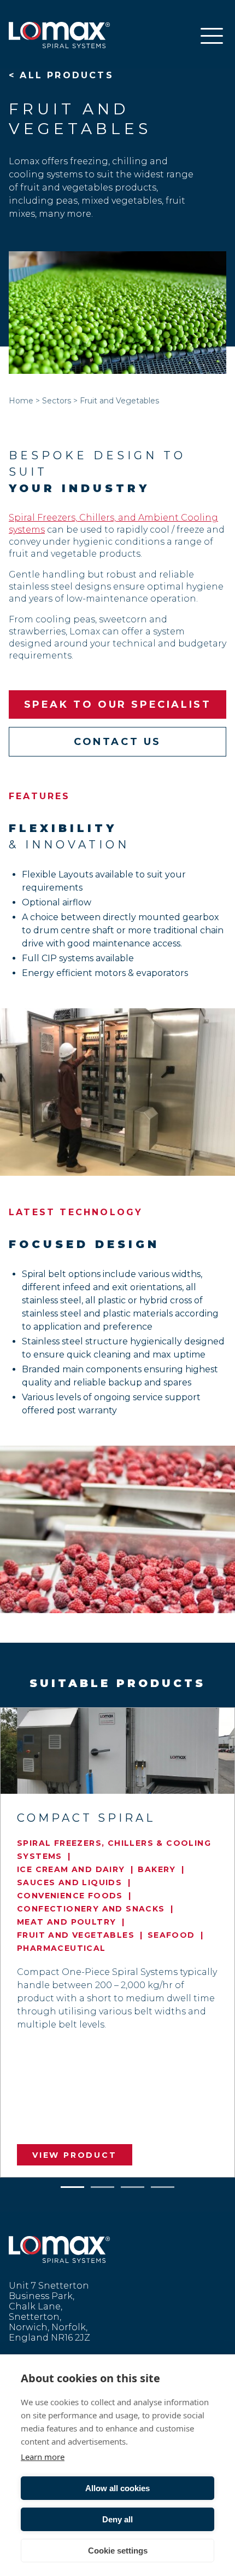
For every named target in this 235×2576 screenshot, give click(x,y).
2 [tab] (103, 2185)
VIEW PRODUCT (75, 2155)
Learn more (43, 2457)
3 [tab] (133, 2185)
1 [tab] (73, 2185)
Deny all (117, 2519)
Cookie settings (118, 2551)
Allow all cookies (117, 2488)
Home (21, 401)
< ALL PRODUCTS (61, 75)
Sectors (57, 401)
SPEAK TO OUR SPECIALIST (118, 704)
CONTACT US (117, 742)
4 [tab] (163, 2185)
